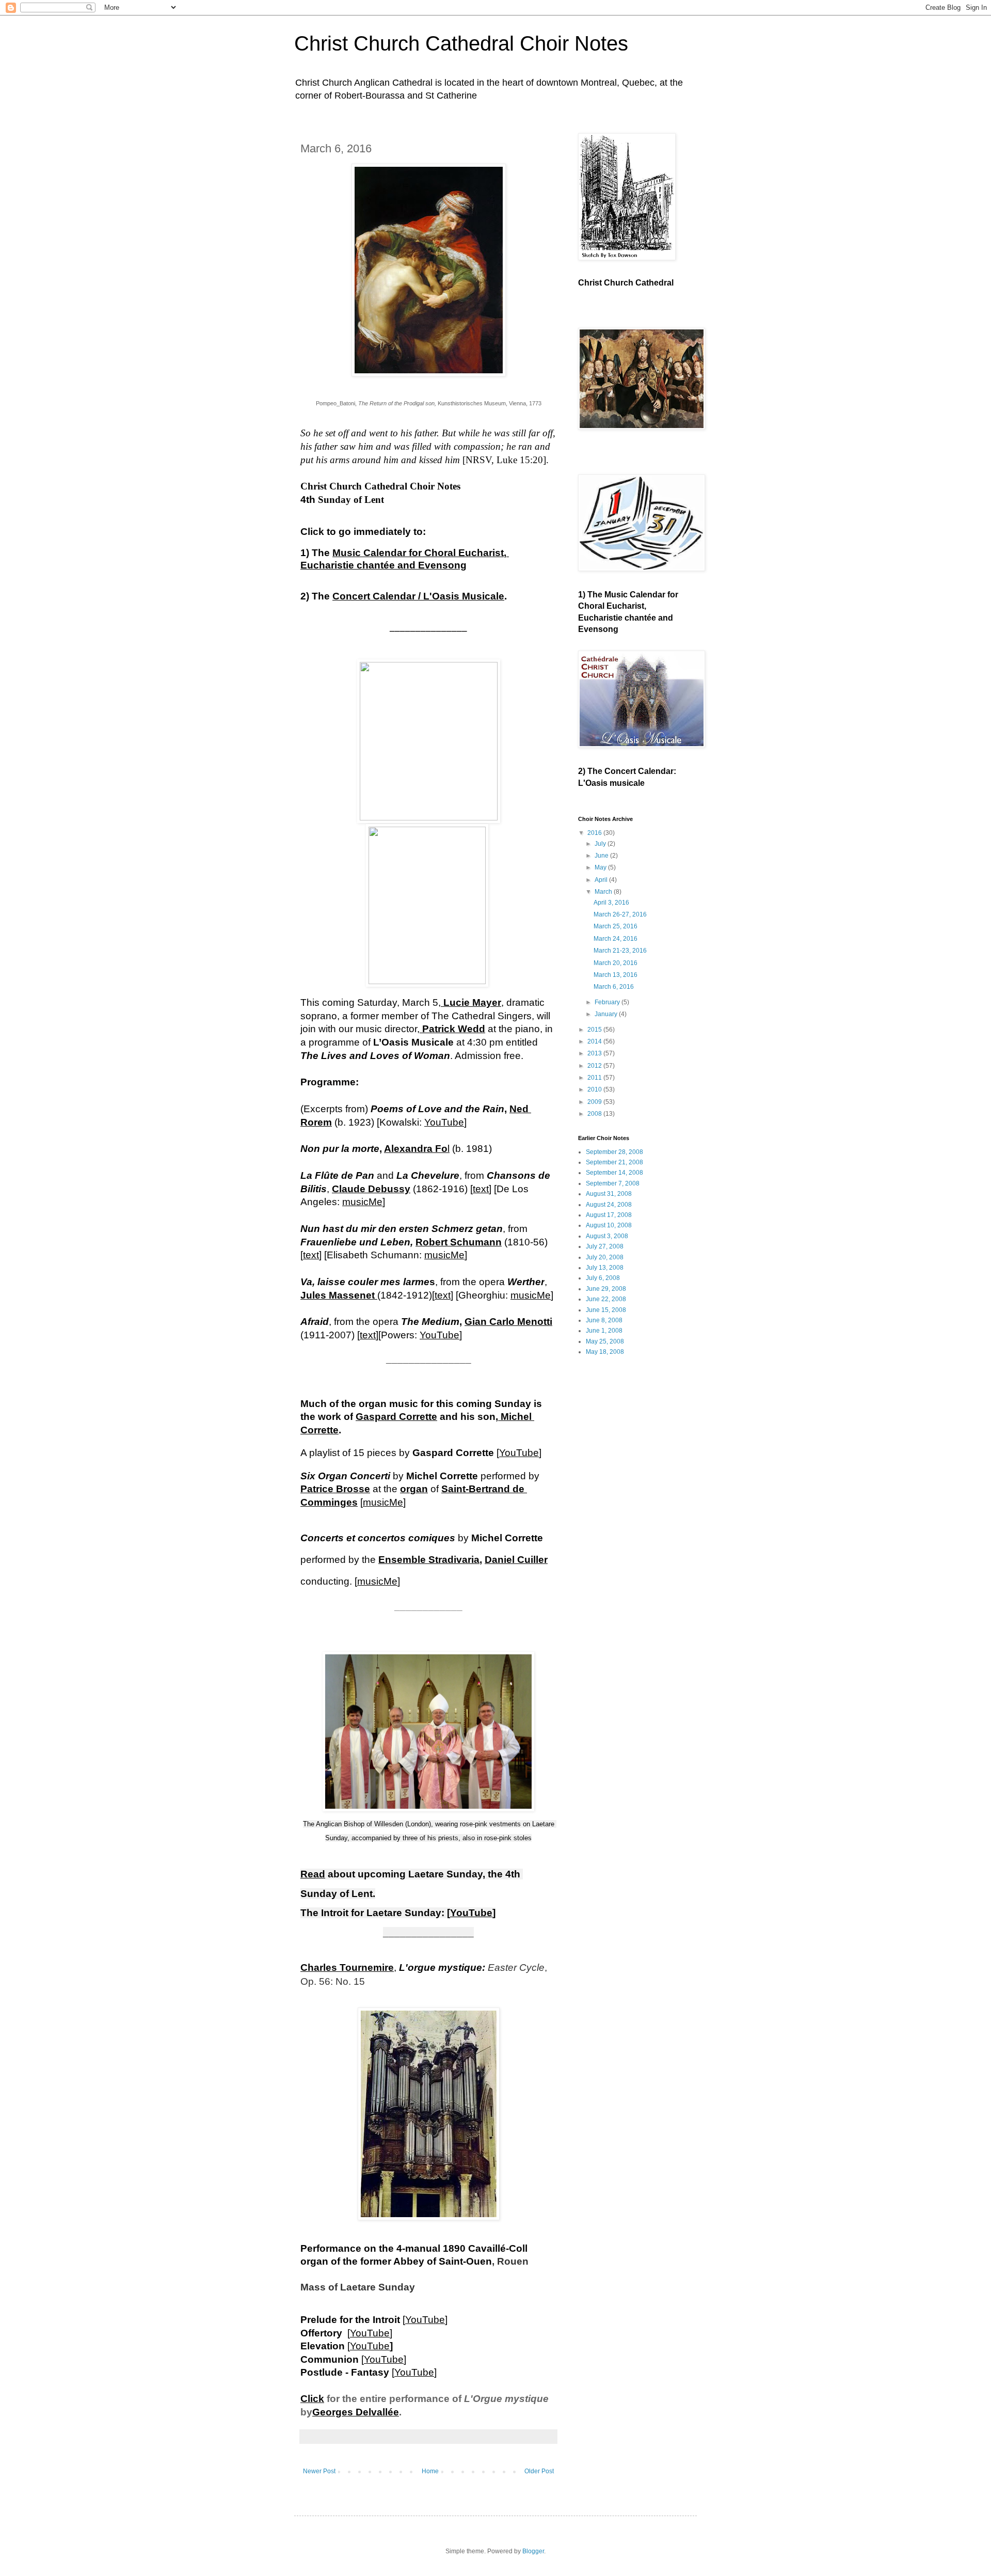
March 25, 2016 (616, 926)
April (602, 880)
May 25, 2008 (605, 1341)
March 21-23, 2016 (620, 951)
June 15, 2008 (606, 1310)
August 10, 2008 (609, 1225)
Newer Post (319, 2471)
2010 (595, 1089)
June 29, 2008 (606, 1289)
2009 (595, 1102)
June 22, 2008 (606, 1299)
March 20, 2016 (616, 963)
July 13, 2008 (605, 1268)
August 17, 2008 (609, 1215)
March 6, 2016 (614, 987)
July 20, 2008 (605, 1257)
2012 (595, 1066)
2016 (595, 833)
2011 (595, 1078)
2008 (595, 1114)
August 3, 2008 (607, 1236)
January (607, 1014)
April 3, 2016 (611, 903)
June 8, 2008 (604, 1320)
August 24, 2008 (609, 1205)
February (608, 1002)
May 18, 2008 (605, 1352)
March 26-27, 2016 (620, 914)
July (601, 844)
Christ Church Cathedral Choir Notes (461, 43)
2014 (595, 1041)
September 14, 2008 (614, 1173)
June (602, 856)
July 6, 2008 (603, 1278)
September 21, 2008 (614, 1162)
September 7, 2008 (613, 1183)
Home (430, 2471)
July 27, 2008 (605, 1246)
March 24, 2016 (616, 939)
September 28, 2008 (614, 1152)
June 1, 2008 (604, 1331)
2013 (595, 1053)
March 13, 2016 (616, 975)
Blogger (533, 2551)
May (601, 867)
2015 (595, 1030)
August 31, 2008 (609, 1194)
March (604, 892)
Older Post (539, 2471)
